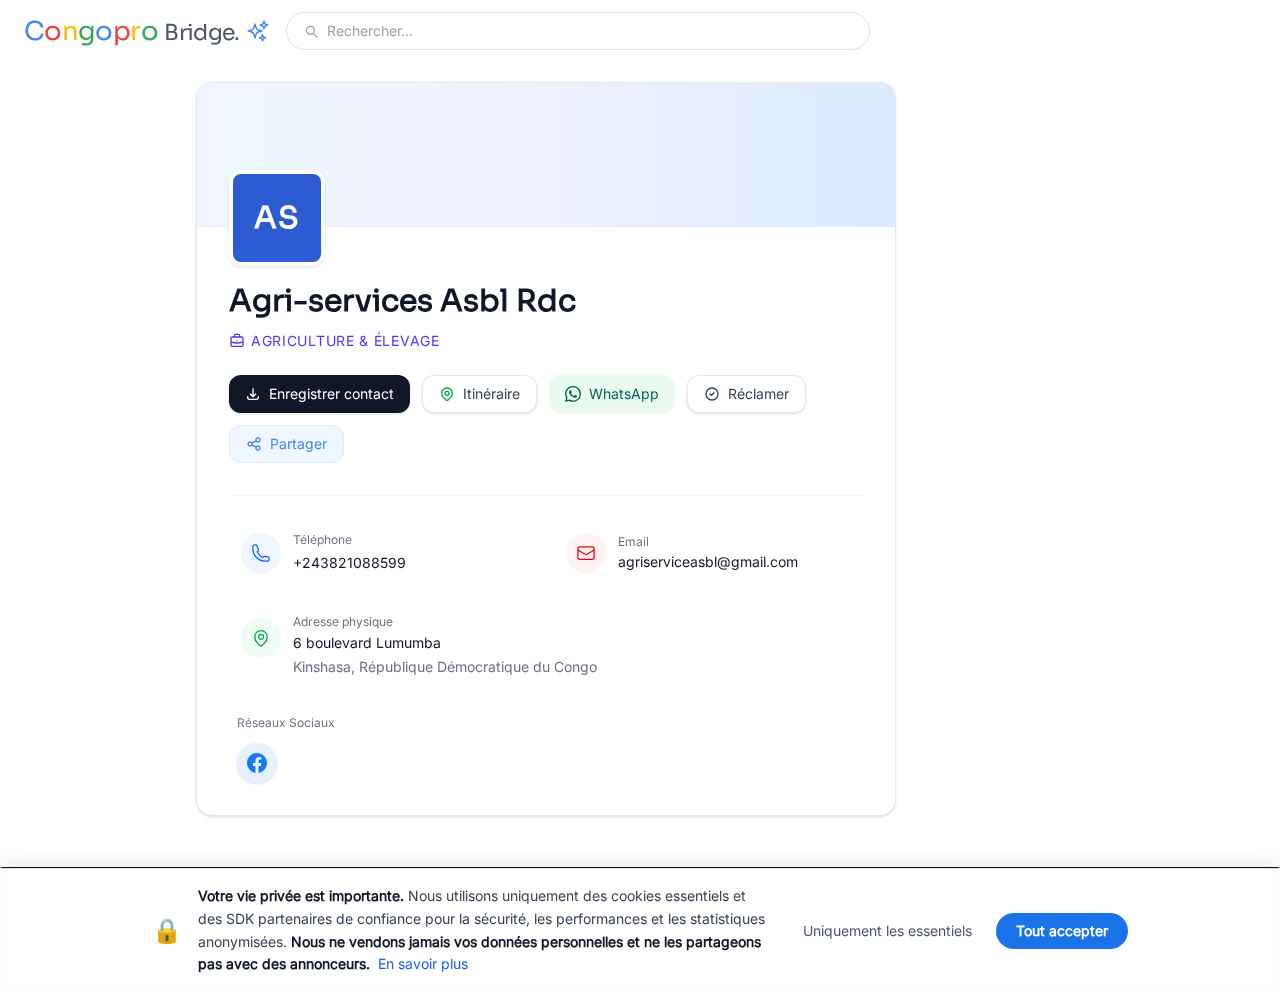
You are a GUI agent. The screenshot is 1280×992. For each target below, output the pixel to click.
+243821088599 (349, 562)
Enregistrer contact (331, 393)
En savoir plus (423, 963)
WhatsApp (624, 393)
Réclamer (758, 393)
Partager (298, 443)
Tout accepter (1062, 930)
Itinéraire (491, 393)
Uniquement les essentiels (887, 930)
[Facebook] (257, 763)
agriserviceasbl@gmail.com (708, 561)
